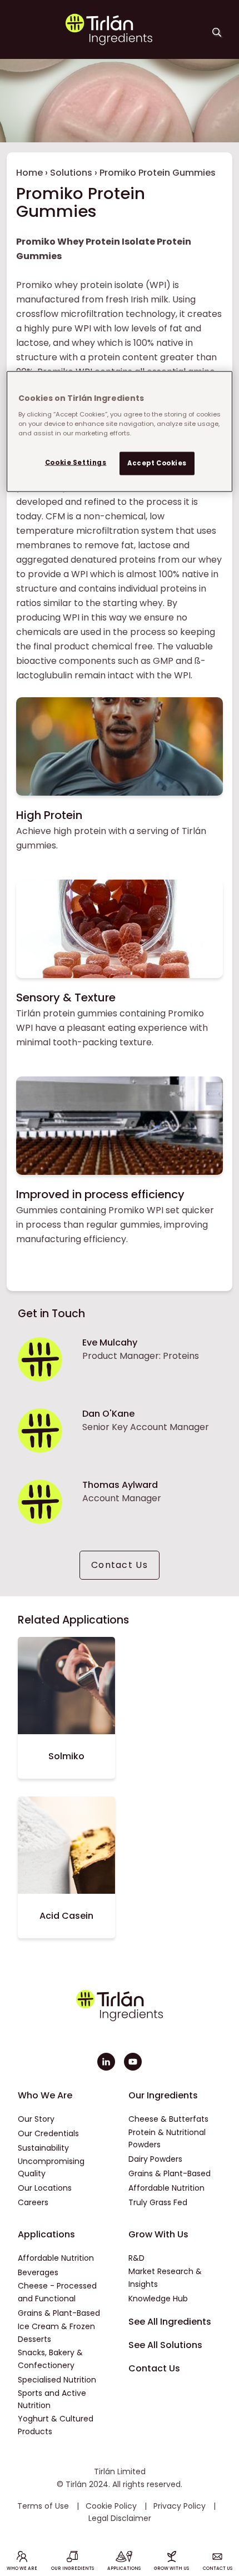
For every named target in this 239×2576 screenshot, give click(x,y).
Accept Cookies (157, 463)
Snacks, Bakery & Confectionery (50, 2359)
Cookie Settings (76, 462)
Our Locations (45, 2188)
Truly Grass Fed (158, 2202)
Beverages (38, 2272)
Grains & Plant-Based (170, 2173)
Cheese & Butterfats (168, 2119)
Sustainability (43, 2148)
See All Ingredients (170, 2322)
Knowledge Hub (158, 2299)
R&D (136, 2258)
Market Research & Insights (165, 2278)
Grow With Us (158, 2234)
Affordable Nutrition (166, 2188)
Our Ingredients (163, 2095)
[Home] (109, 43)
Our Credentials (48, 2133)
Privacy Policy (181, 2506)
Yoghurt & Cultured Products (56, 2425)
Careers (33, 2202)
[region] (120, 432)
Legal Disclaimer (120, 2518)
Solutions (71, 173)
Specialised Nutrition (57, 2380)
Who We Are (45, 2095)
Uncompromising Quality (51, 2168)
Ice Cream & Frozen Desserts (56, 2333)
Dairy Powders (155, 2159)
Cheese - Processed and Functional (57, 2292)
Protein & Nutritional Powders (167, 2139)
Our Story (36, 2119)
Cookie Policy (112, 2506)
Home (29, 173)
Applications (46, 2234)
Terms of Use (44, 2506)
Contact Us (120, 1565)
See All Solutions (165, 2345)
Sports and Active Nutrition (52, 2399)
